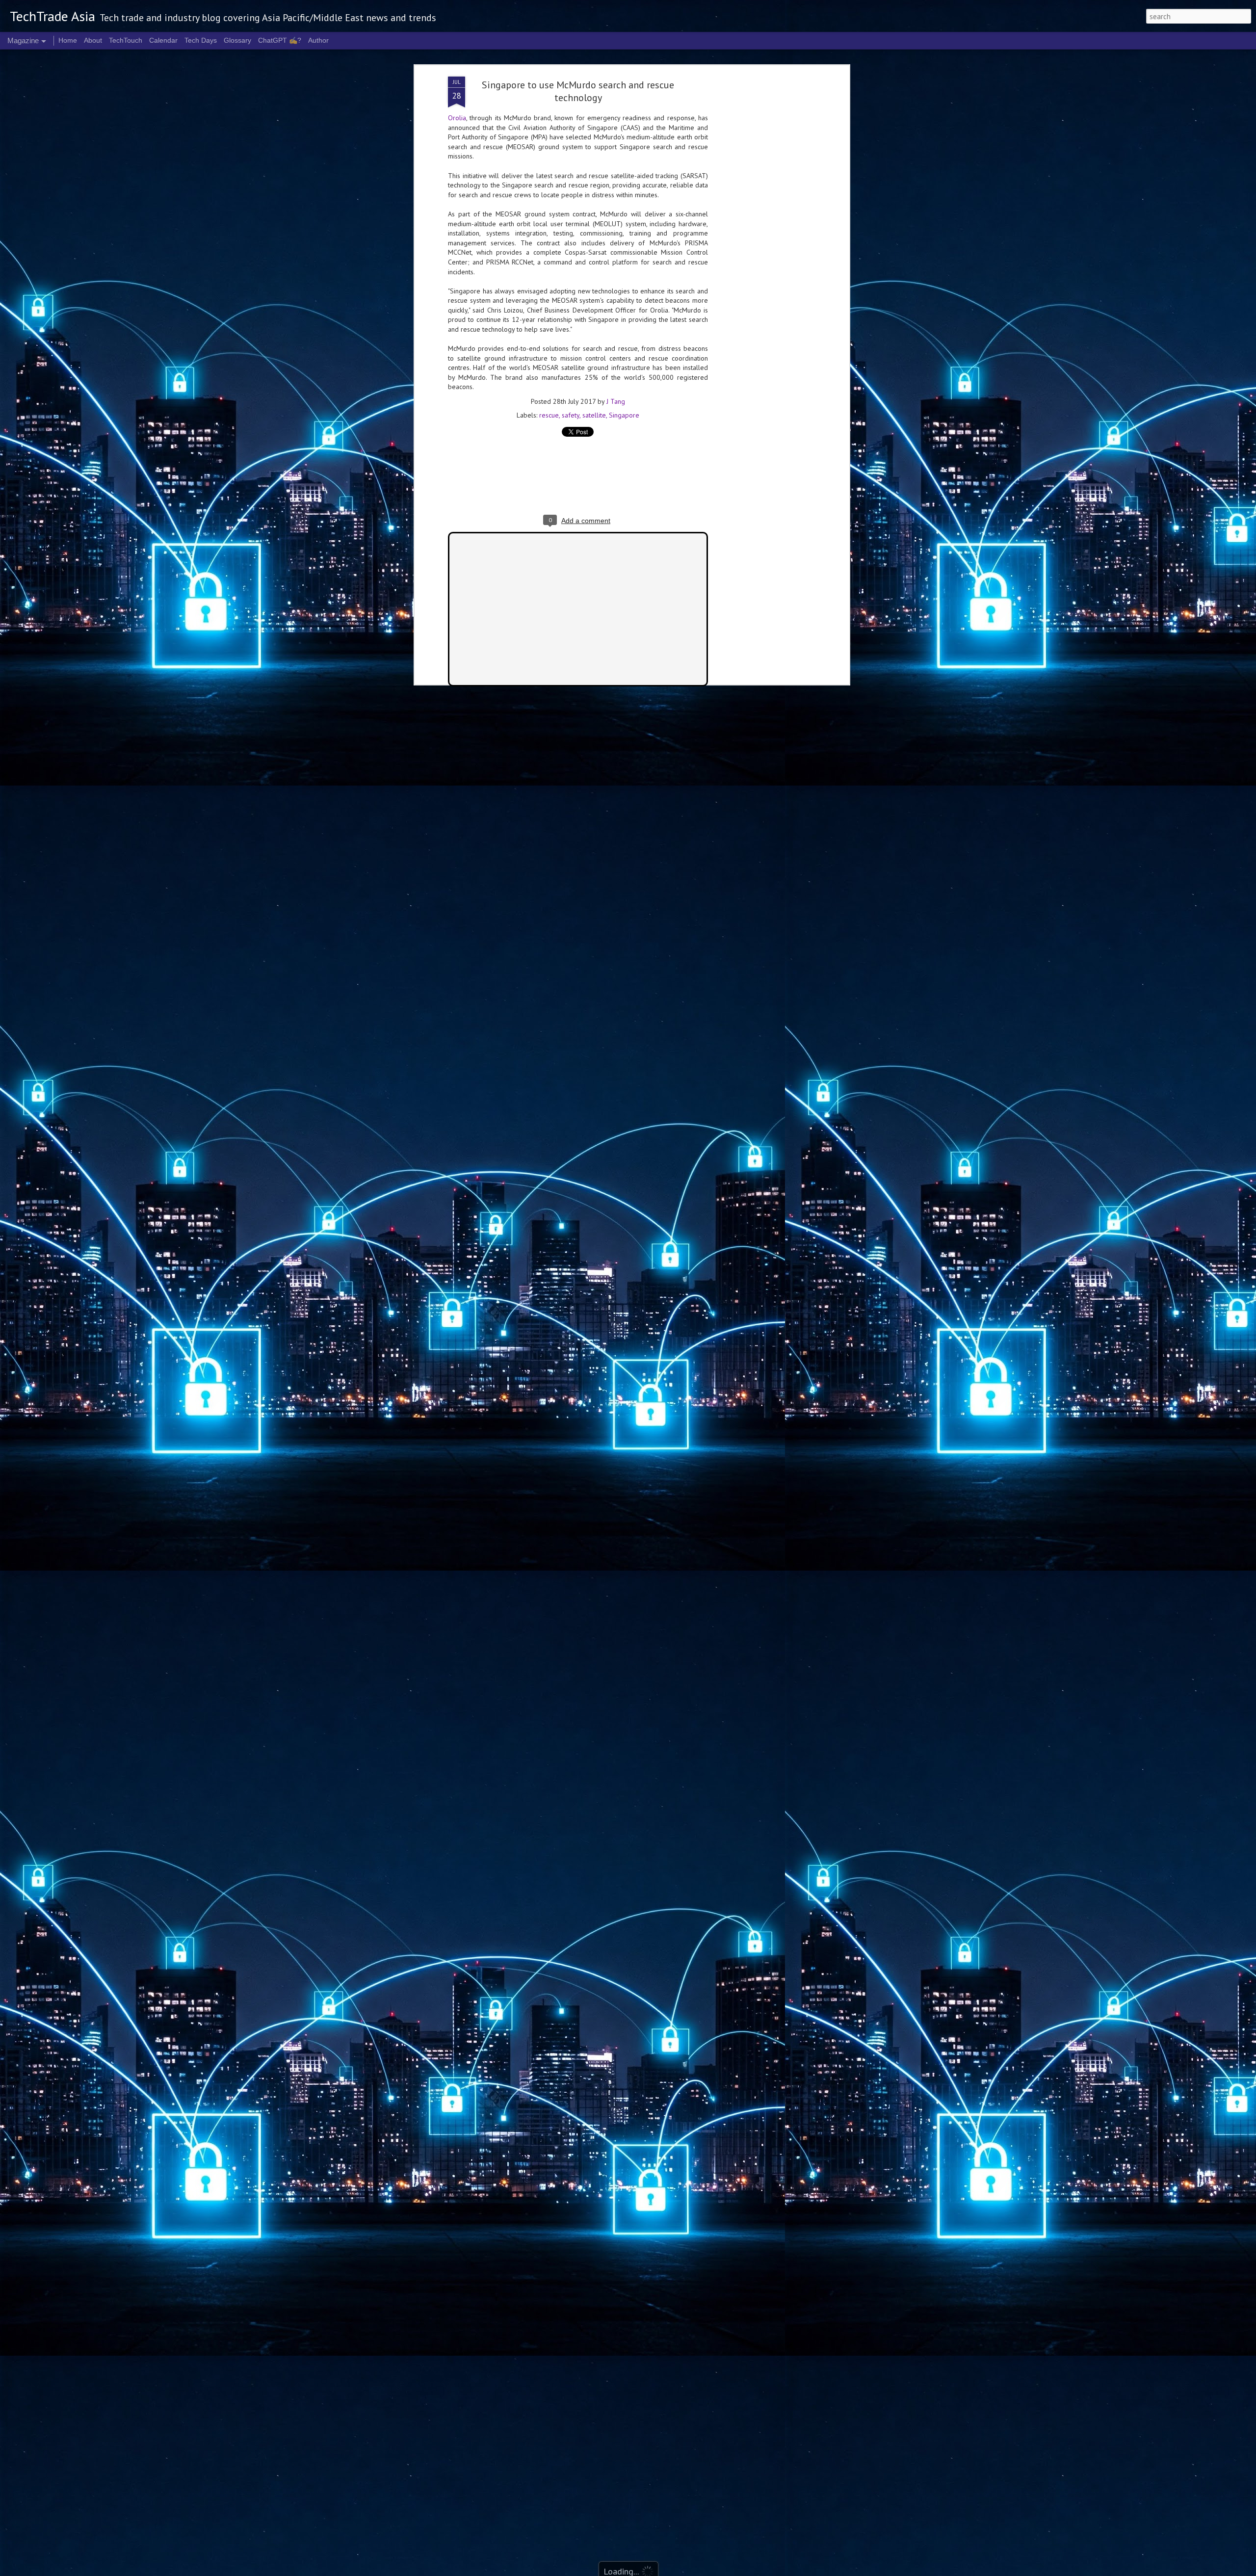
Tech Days (201, 40)
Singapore (624, 415)
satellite (594, 415)
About (93, 40)
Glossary (237, 40)
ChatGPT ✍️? (280, 40)
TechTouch (126, 40)
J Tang (616, 401)
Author (318, 40)
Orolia (457, 118)
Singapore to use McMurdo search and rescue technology (578, 91)
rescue (549, 415)
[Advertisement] (762, 231)
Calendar (163, 40)
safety (571, 415)
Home (68, 40)
